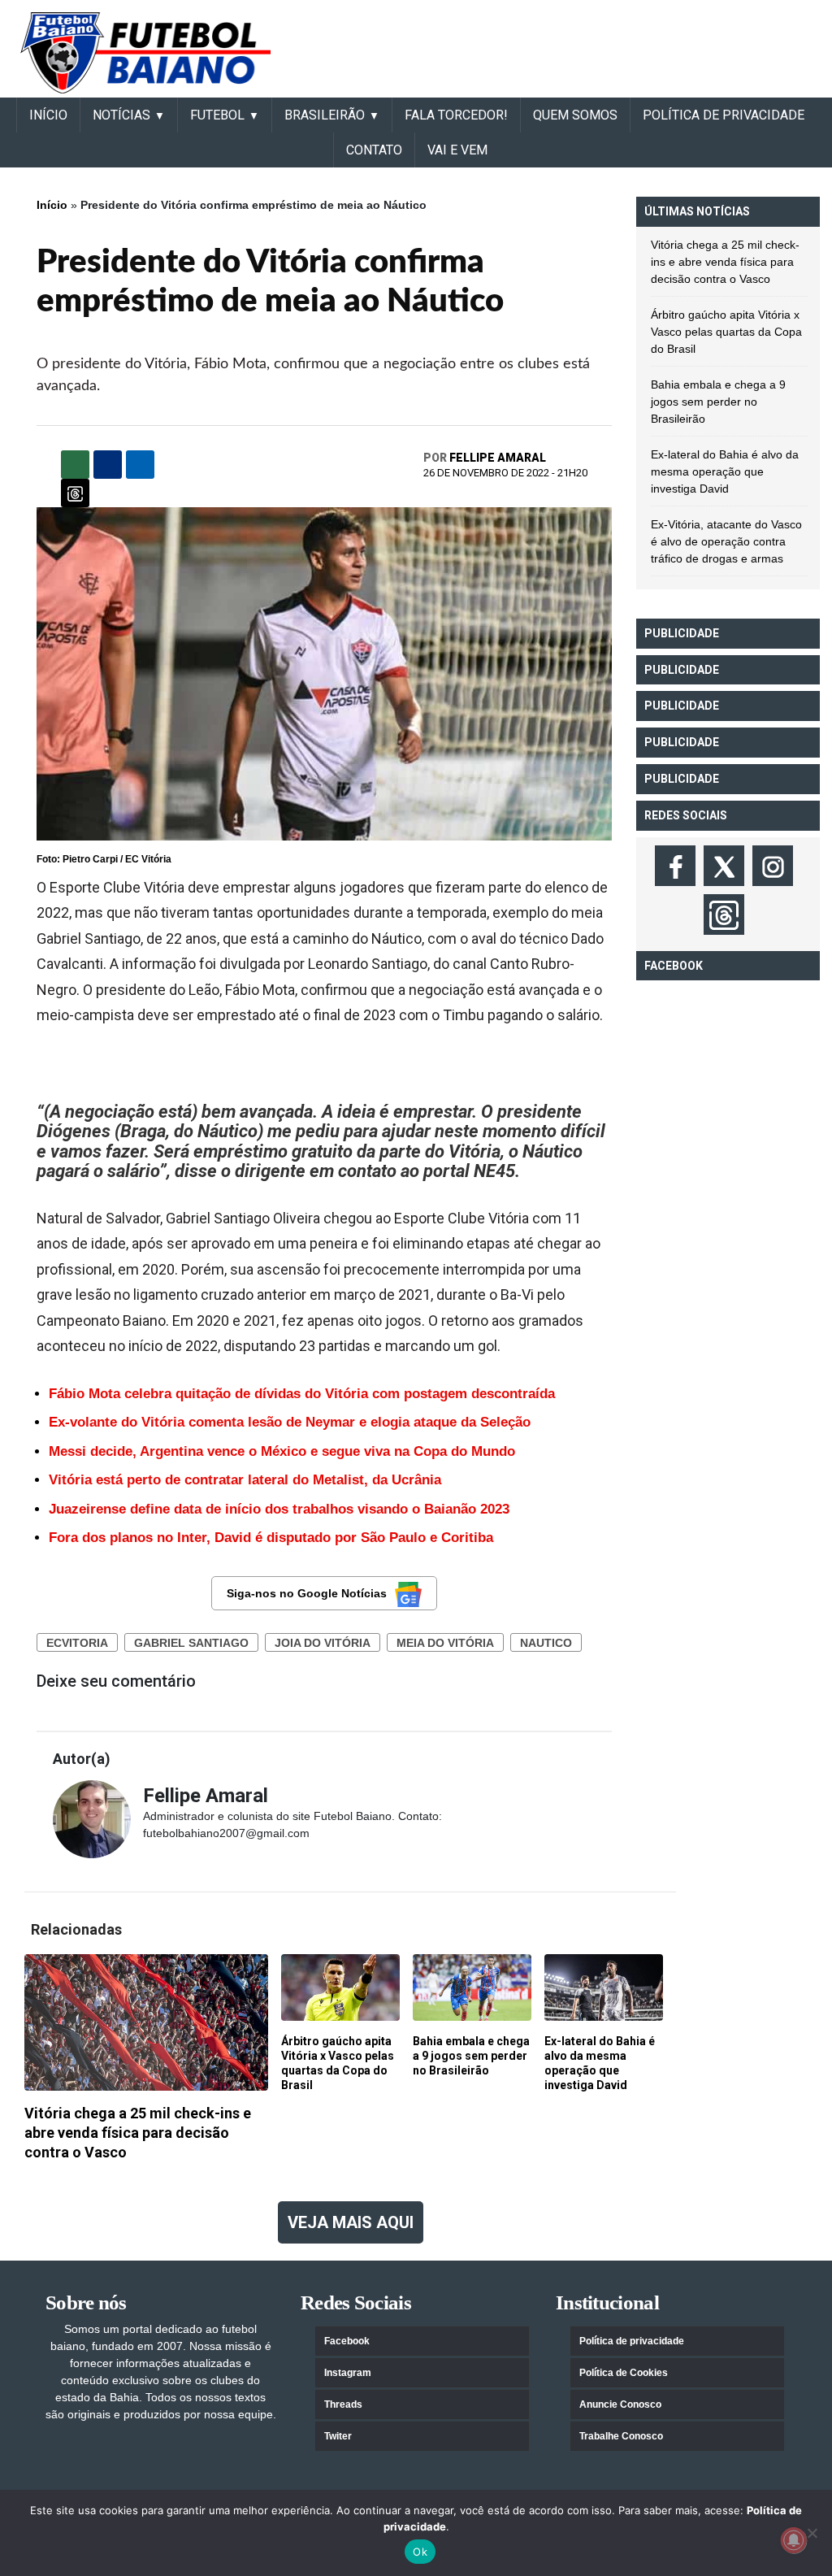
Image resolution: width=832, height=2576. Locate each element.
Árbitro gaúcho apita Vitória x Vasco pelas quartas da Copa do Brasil (726, 332)
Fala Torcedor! (456, 115)
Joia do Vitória (323, 1643)
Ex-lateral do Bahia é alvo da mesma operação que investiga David (725, 471)
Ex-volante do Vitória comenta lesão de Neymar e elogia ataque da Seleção (290, 1422)
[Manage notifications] (794, 2540)
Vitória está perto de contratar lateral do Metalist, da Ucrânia (245, 1480)
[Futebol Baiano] (145, 52)
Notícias (121, 115)
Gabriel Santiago (191, 1643)
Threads (343, 2404)
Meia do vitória (445, 1643)
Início (52, 205)
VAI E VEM (457, 150)
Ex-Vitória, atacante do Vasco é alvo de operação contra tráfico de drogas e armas (726, 541)
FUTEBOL (217, 115)
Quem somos (575, 115)
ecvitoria (77, 1643)
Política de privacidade (632, 2341)
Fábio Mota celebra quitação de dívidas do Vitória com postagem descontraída (302, 1394)
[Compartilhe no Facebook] (108, 465)
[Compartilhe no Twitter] (140, 465)
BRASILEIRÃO (325, 115)
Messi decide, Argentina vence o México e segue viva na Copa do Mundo (282, 1451)
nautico (546, 1643)
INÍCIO (48, 115)
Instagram (348, 2373)
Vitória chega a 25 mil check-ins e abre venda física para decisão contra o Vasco (725, 262)
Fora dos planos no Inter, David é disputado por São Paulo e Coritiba (271, 1538)
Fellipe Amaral (498, 458)
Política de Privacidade (724, 115)
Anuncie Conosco (620, 2404)
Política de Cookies (624, 2373)
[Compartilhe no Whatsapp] (75, 465)
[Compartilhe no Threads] (75, 493)
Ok (420, 2552)
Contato (374, 150)
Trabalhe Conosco (621, 2436)
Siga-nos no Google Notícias (307, 1593)
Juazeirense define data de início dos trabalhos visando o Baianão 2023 (279, 1509)
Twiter (338, 2436)
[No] (812, 2533)
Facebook (347, 2341)
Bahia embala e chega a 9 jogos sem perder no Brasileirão (718, 402)
